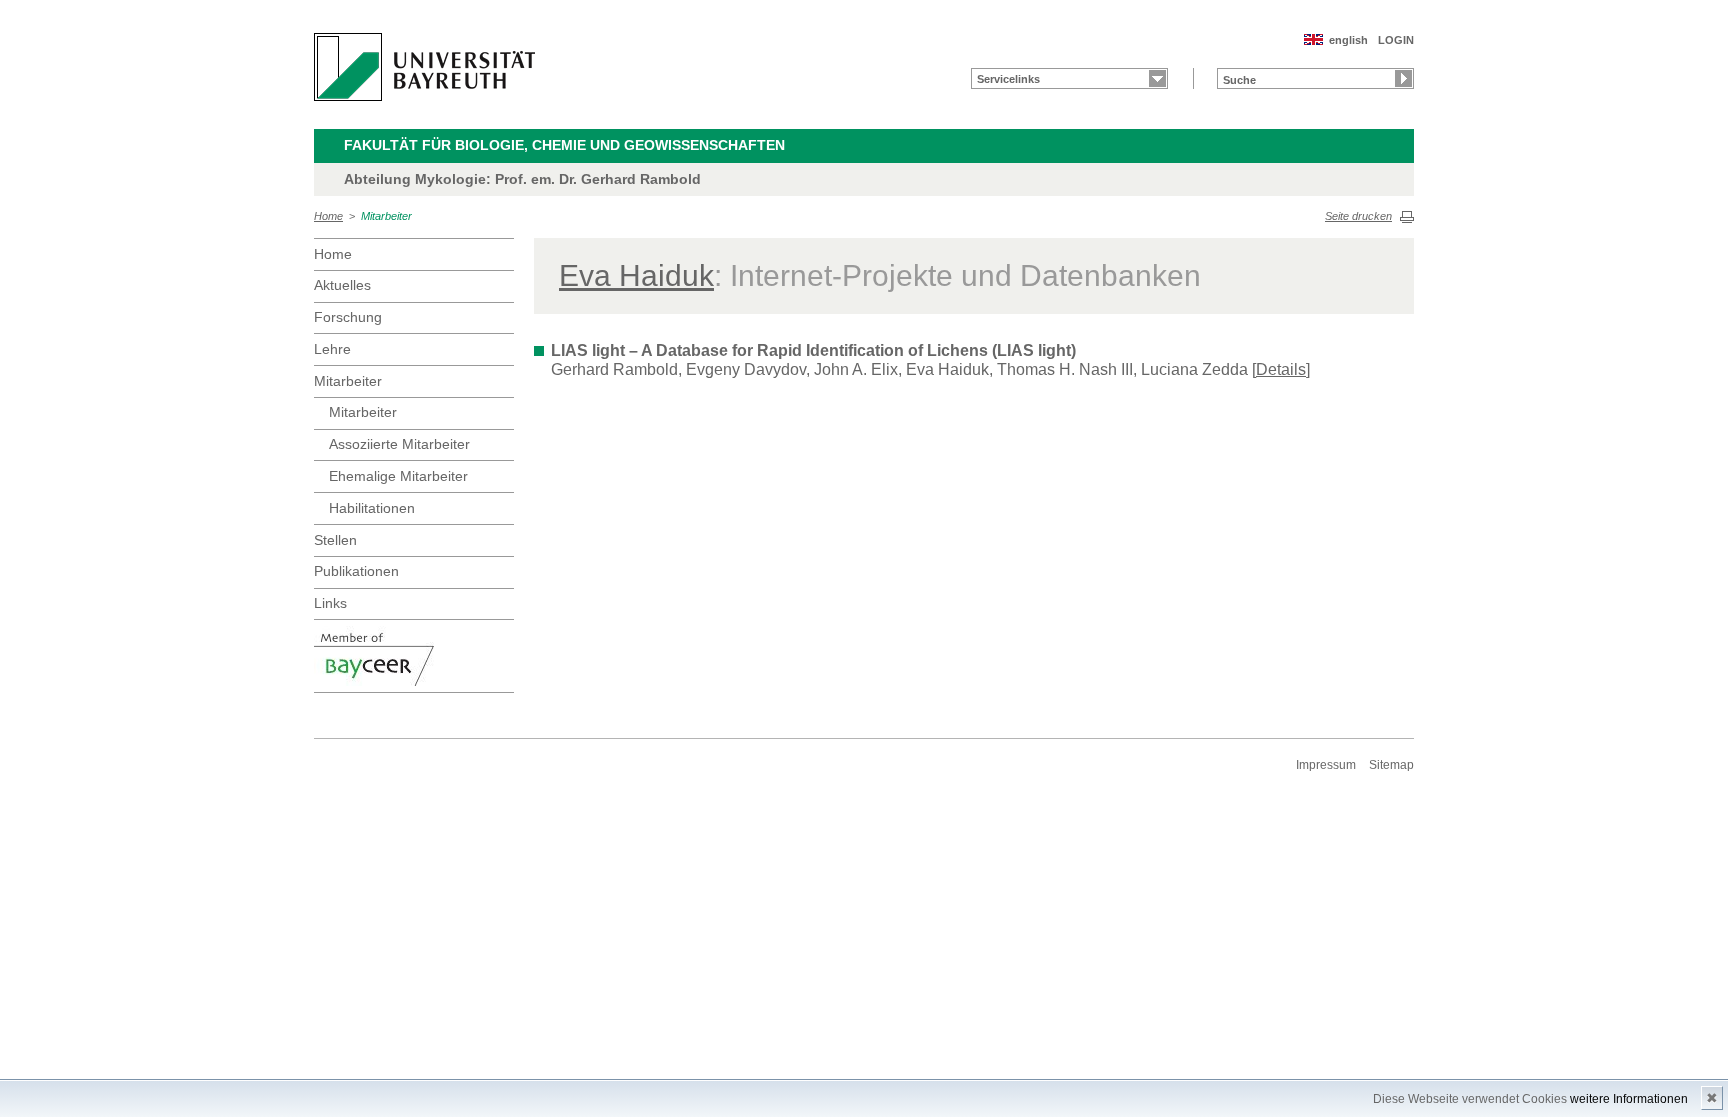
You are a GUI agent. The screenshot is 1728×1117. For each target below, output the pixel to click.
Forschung (348, 317)
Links (330, 603)
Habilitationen (372, 508)
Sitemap (1391, 765)
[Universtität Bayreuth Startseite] (424, 67)
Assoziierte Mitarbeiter (399, 444)
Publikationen (356, 571)
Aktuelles (342, 285)
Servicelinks (1008, 79)
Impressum (1326, 765)
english (1348, 40)
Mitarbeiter (386, 216)
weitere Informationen (1629, 1099)
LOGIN (1396, 40)
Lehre (332, 349)
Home (328, 216)
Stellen (335, 540)
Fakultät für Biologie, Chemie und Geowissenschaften (564, 145)
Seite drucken (1358, 216)
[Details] (1281, 369)
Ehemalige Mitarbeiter (398, 476)
